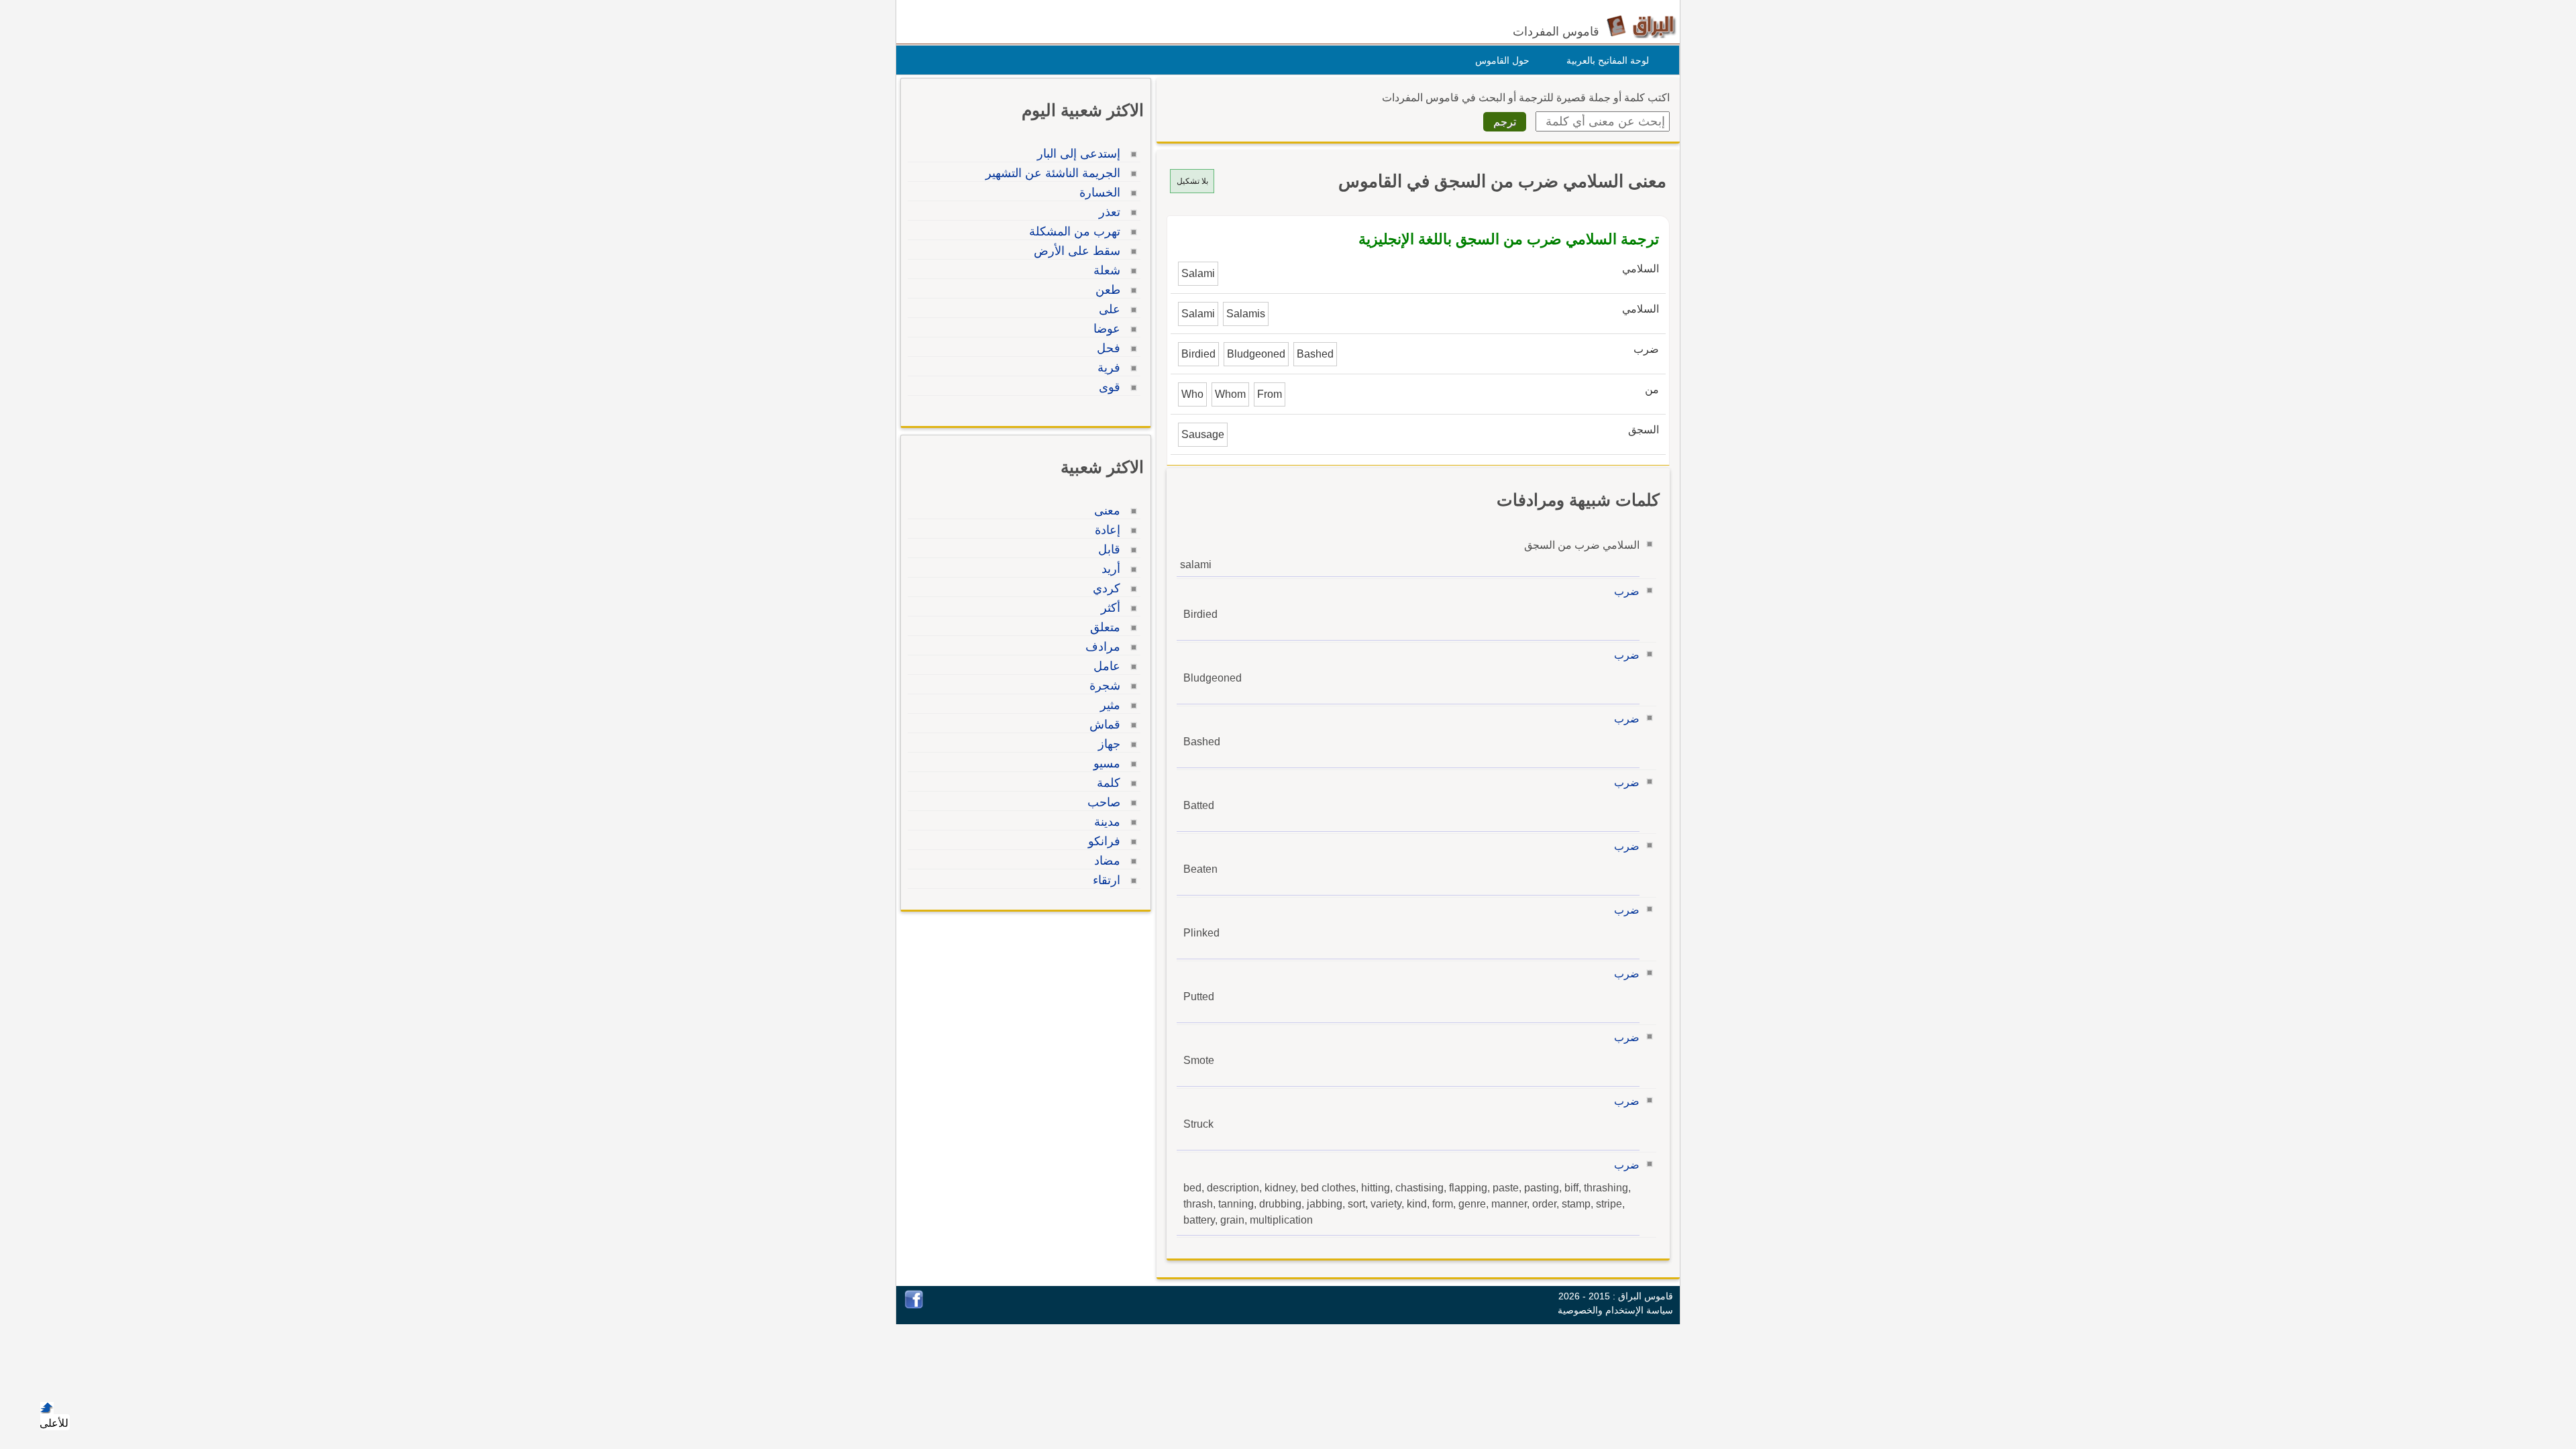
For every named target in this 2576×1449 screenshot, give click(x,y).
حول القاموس (1502, 60)
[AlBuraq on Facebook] (914, 1305)
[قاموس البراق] (1641, 26)
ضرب (1627, 591)
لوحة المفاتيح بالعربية (1608, 60)
